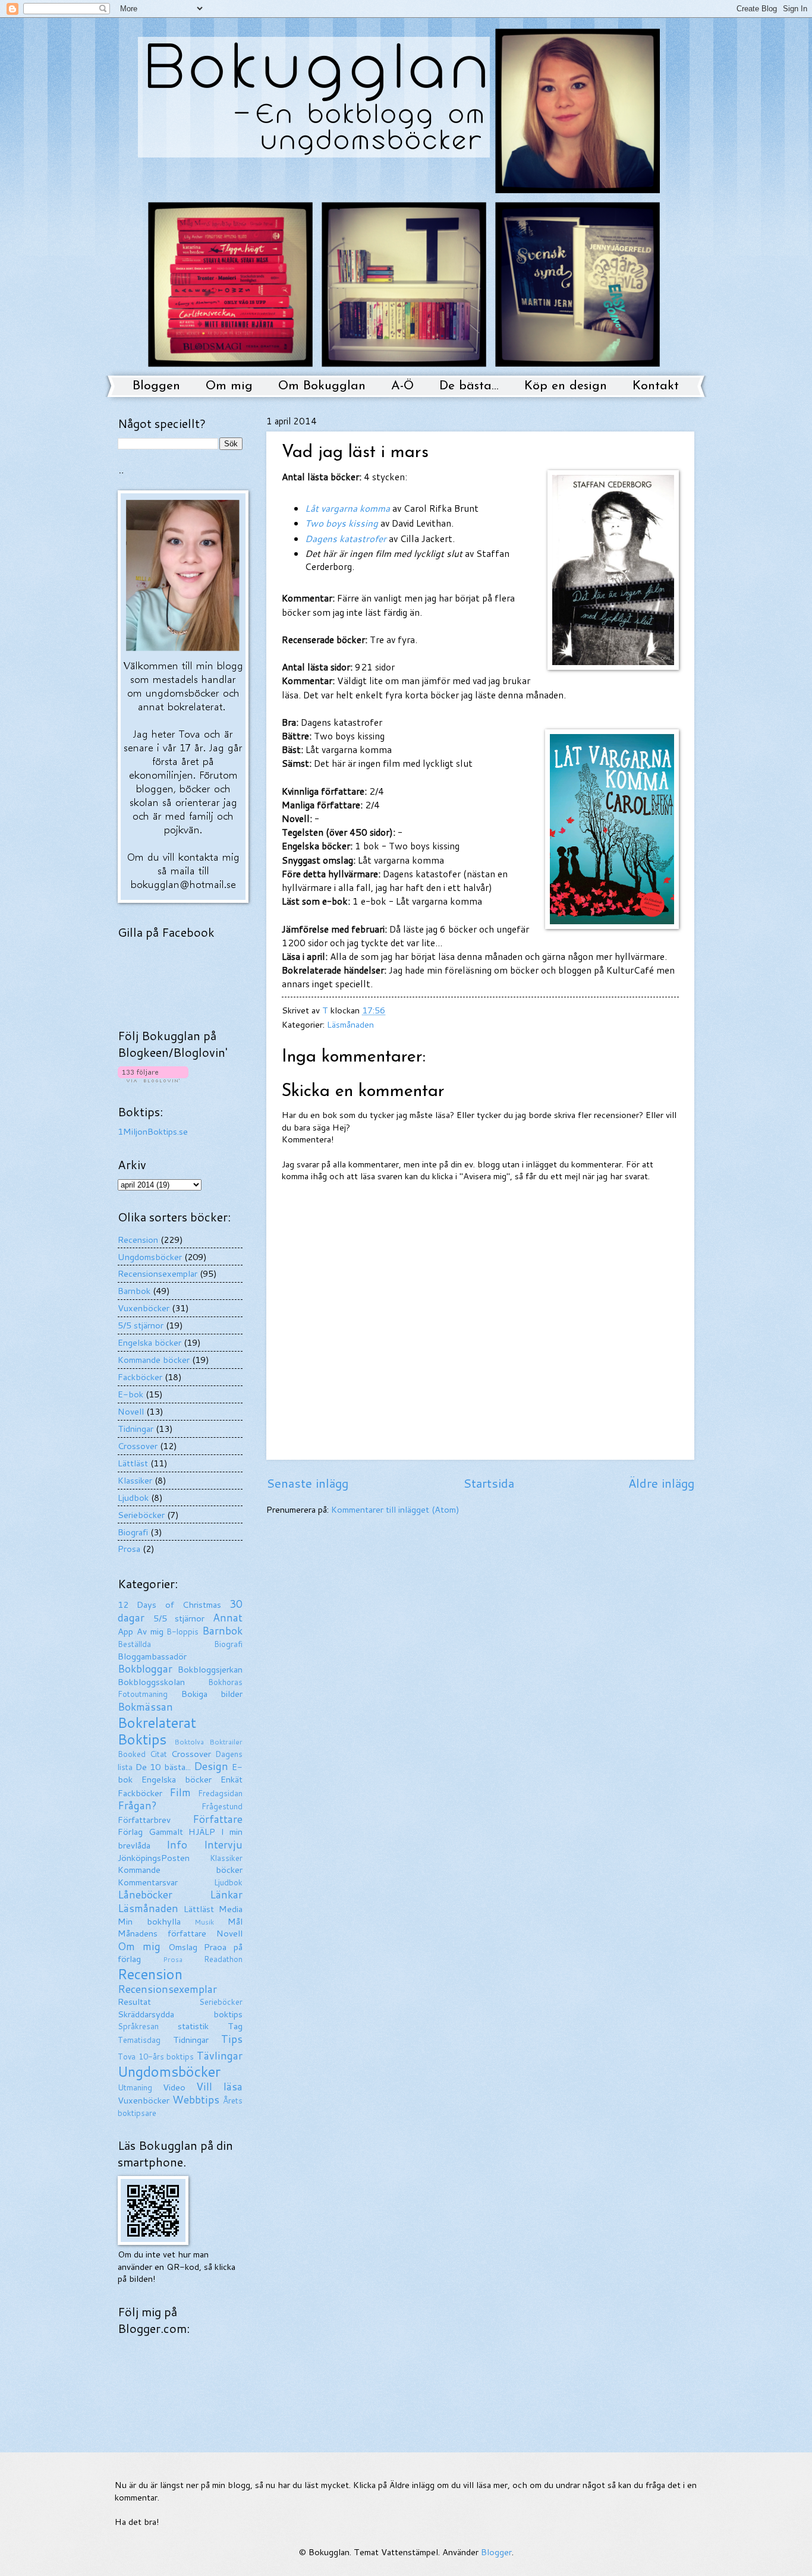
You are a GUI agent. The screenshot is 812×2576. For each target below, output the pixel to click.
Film (180, 1792)
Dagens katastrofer (346, 538)
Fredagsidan (220, 1793)
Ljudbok (133, 1498)
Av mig (150, 1631)
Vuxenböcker (144, 1308)
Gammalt (166, 1832)
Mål (235, 1921)
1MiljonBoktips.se (153, 1131)
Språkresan (138, 2026)
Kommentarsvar (148, 1882)
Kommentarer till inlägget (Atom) (395, 1509)
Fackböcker (140, 1377)
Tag (235, 2026)
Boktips (142, 1739)
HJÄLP (202, 1832)
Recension (138, 1240)
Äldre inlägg (661, 1483)
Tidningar (136, 1429)
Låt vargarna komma (347, 508)
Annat (228, 1618)
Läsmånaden (350, 1024)
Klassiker (135, 1480)
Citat (158, 1754)
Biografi (133, 1532)
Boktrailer (226, 1742)
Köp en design (566, 386)
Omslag (183, 1947)
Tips (232, 2039)
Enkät (232, 1779)
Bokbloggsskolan (151, 1682)
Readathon (223, 1959)
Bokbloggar (145, 1669)
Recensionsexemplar (158, 1273)
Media (231, 1909)
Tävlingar (220, 2056)
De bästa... (469, 386)
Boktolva (189, 1742)
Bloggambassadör (152, 1656)
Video (174, 2087)
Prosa (129, 1549)
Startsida (489, 1483)
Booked (132, 1754)
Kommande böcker (154, 1360)
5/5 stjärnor (141, 1325)
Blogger (496, 2552)
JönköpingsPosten (154, 1858)
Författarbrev (144, 1820)
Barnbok (134, 1291)
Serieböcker (141, 1515)
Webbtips (196, 2100)
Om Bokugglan (322, 386)
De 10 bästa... (163, 1767)
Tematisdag (139, 2040)
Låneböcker (145, 1895)
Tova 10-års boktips (156, 2057)
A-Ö (402, 386)
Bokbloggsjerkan (210, 1669)
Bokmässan (145, 1707)
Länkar (226, 1895)
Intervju (223, 1845)
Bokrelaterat (157, 1722)
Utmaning (135, 2087)
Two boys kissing (342, 523)
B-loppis (182, 1632)
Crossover (138, 1446)
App (125, 1631)
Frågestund (222, 1806)
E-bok (130, 1394)
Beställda (134, 1644)
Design (211, 1766)
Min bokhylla (149, 1921)
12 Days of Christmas (169, 1605)
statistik (193, 2026)
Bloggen (156, 386)
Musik (204, 1922)
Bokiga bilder (212, 1694)
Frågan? (137, 1805)
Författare (218, 1819)
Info (177, 1845)
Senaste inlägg (307, 1483)
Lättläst (133, 1463)
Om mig (229, 386)
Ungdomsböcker (150, 1257)
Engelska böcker (150, 1342)
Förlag (130, 1832)
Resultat (134, 2002)
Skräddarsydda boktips (180, 2014)
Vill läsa (219, 2087)
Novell (131, 1411)
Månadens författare (162, 1933)
